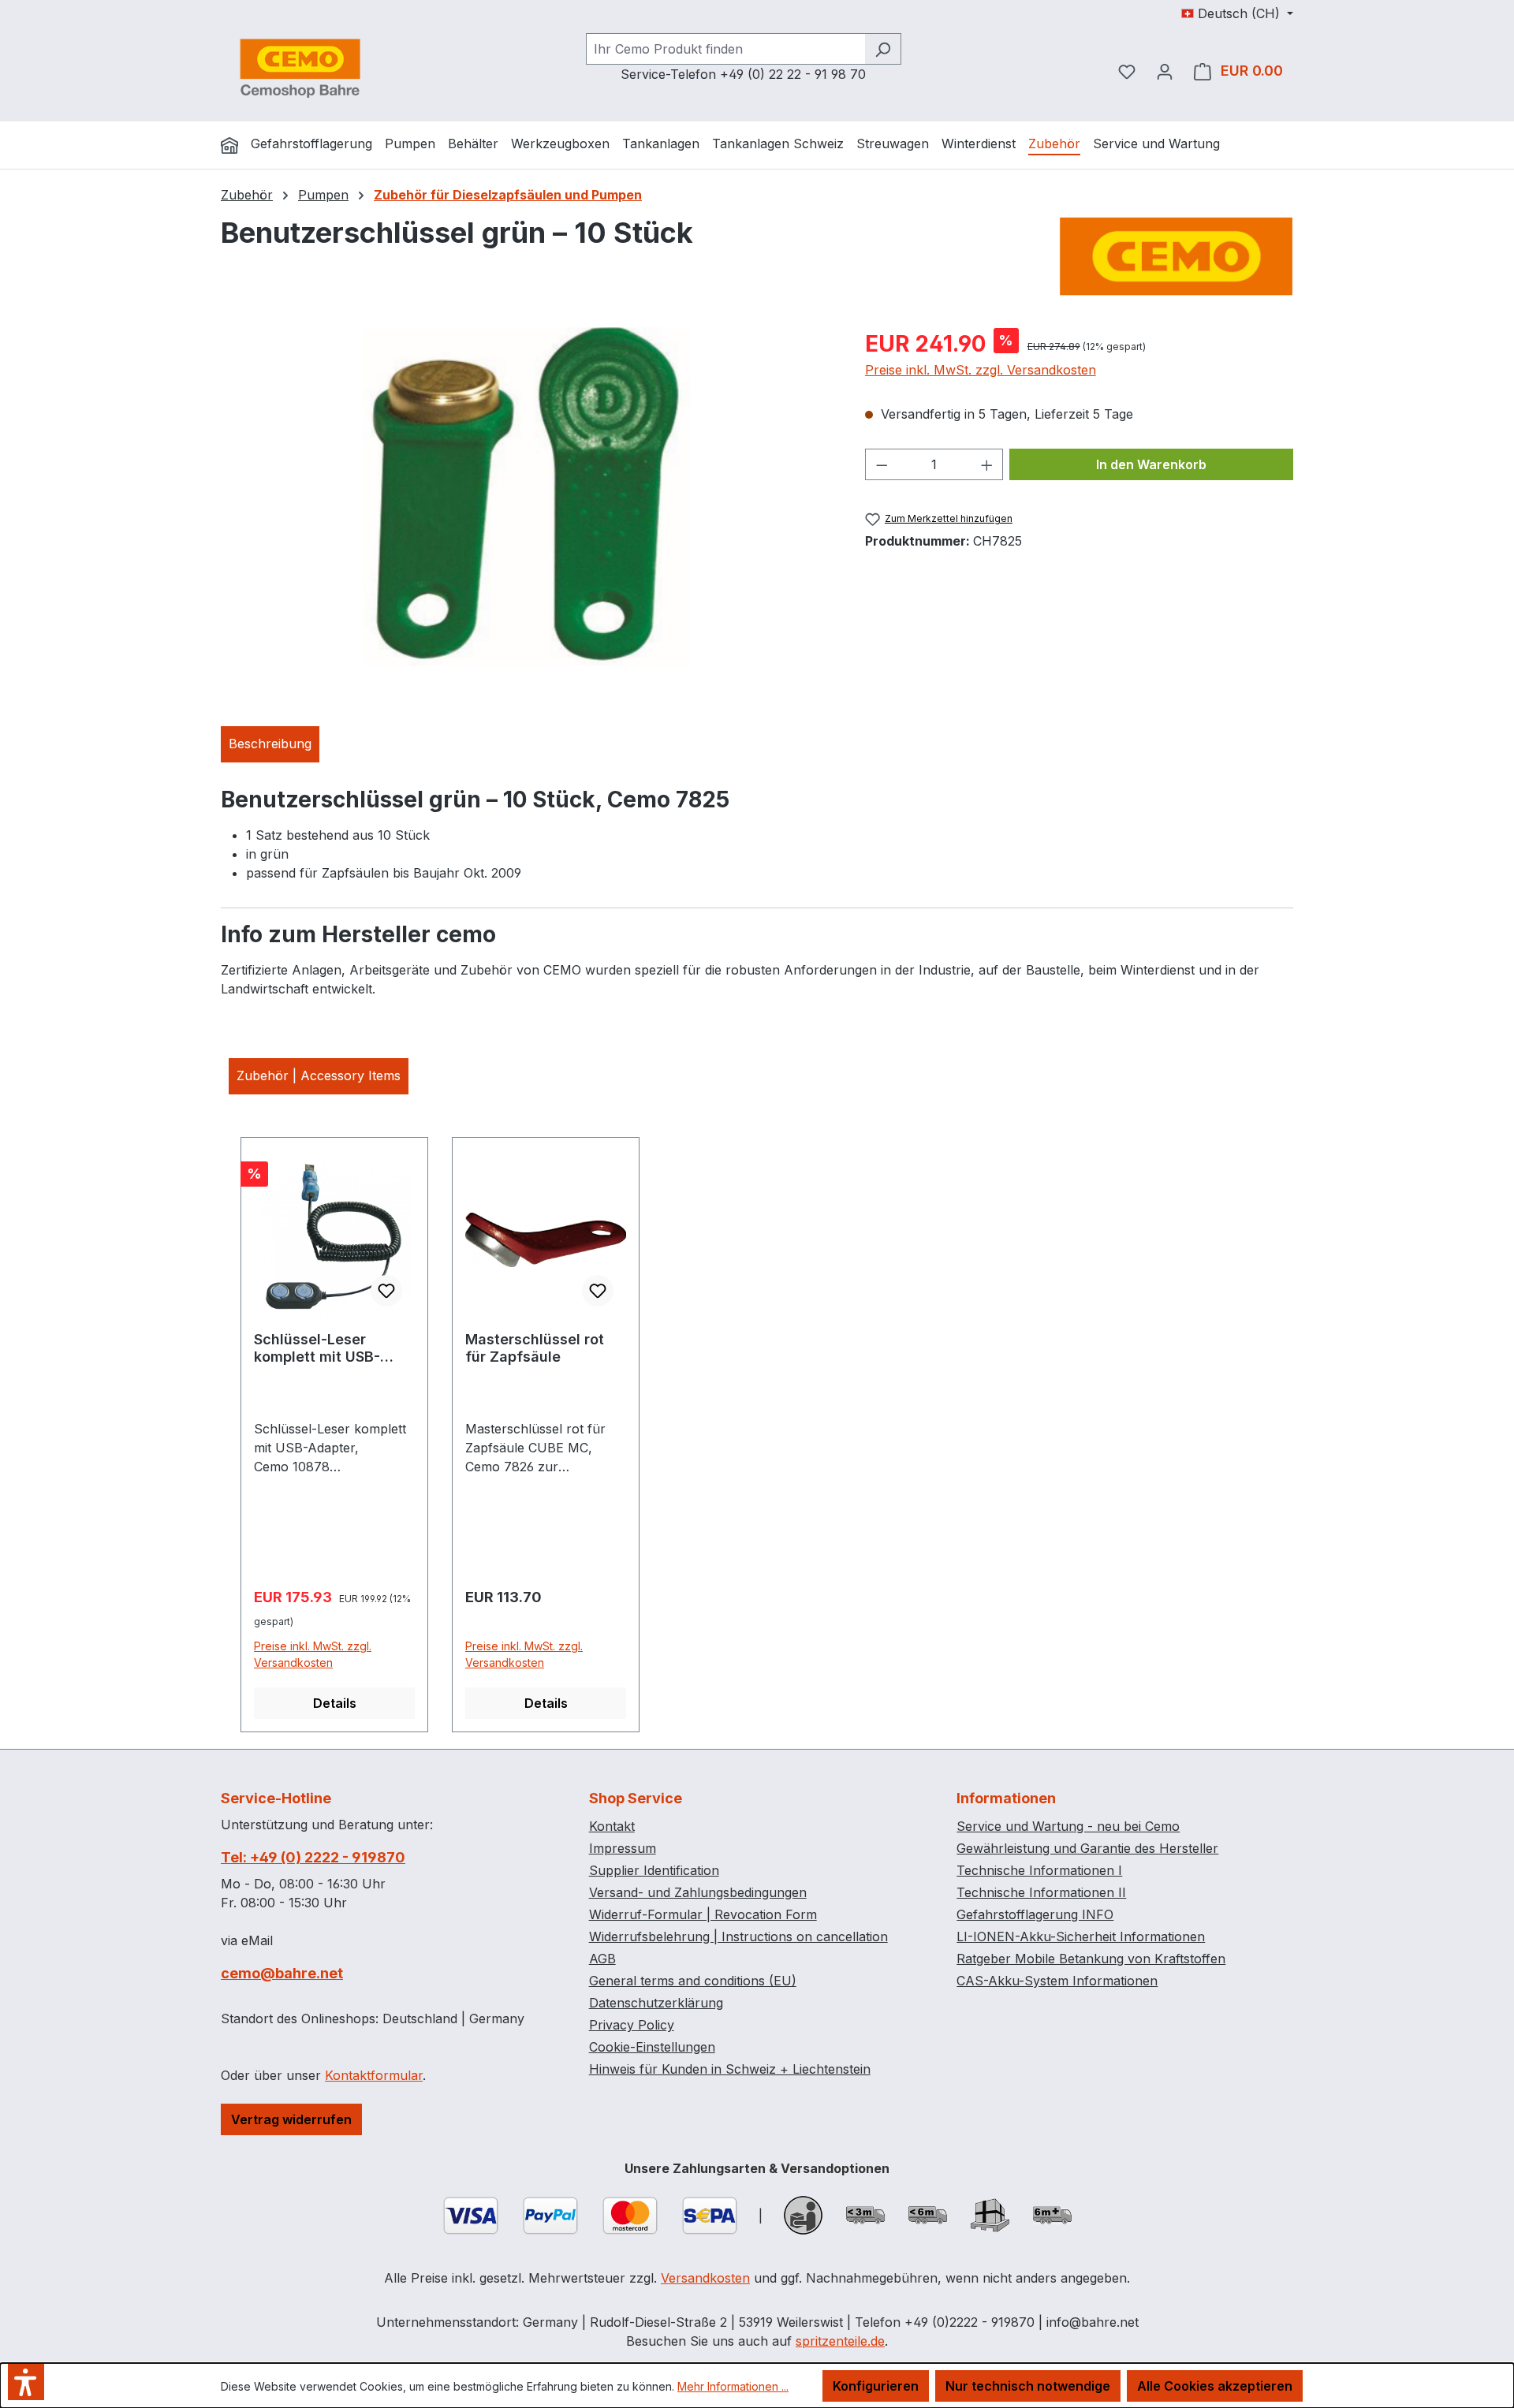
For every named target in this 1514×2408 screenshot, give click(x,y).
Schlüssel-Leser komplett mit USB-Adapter (317, 1348)
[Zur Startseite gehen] (300, 68)
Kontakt (612, 1826)
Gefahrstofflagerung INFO (1035, 1914)
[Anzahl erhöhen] (987, 464)
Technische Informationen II (1041, 1892)
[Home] (229, 145)
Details (335, 1703)
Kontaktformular (374, 2075)
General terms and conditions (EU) (693, 1981)
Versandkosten (705, 2278)
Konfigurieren (876, 2386)
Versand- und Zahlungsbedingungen (698, 1892)
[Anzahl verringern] (882, 464)
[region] (527, 497)
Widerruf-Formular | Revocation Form (703, 1914)
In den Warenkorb (1151, 464)
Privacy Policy (632, 2025)
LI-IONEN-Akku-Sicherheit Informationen (1081, 1936)
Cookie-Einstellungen (652, 2047)
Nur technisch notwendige (1028, 2386)
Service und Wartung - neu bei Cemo (1068, 1826)
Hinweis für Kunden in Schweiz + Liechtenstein (730, 2069)
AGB (602, 1959)
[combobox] (725, 49)
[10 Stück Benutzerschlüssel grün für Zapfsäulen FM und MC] (526, 497)
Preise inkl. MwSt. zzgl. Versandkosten (981, 370)
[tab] (270, 744)
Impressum (623, 1848)
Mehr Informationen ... (733, 2386)
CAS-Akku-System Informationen (1057, 1981)
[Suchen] (883, 49)
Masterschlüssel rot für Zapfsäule (535, 1348)
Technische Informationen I (1039, 1870)
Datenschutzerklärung (656, 2003)
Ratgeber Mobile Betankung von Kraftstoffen (1091, 1959)
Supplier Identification (654, 1870)
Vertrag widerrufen (291, 2119)
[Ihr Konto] (1165, 71)
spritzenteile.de (840, 2341)
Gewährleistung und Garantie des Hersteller (1087, 1848)
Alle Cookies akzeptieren (1215, 2386)
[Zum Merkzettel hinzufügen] (386, 1291)
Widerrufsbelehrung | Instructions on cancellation (738, 1936)
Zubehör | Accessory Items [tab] (319, 1075)
